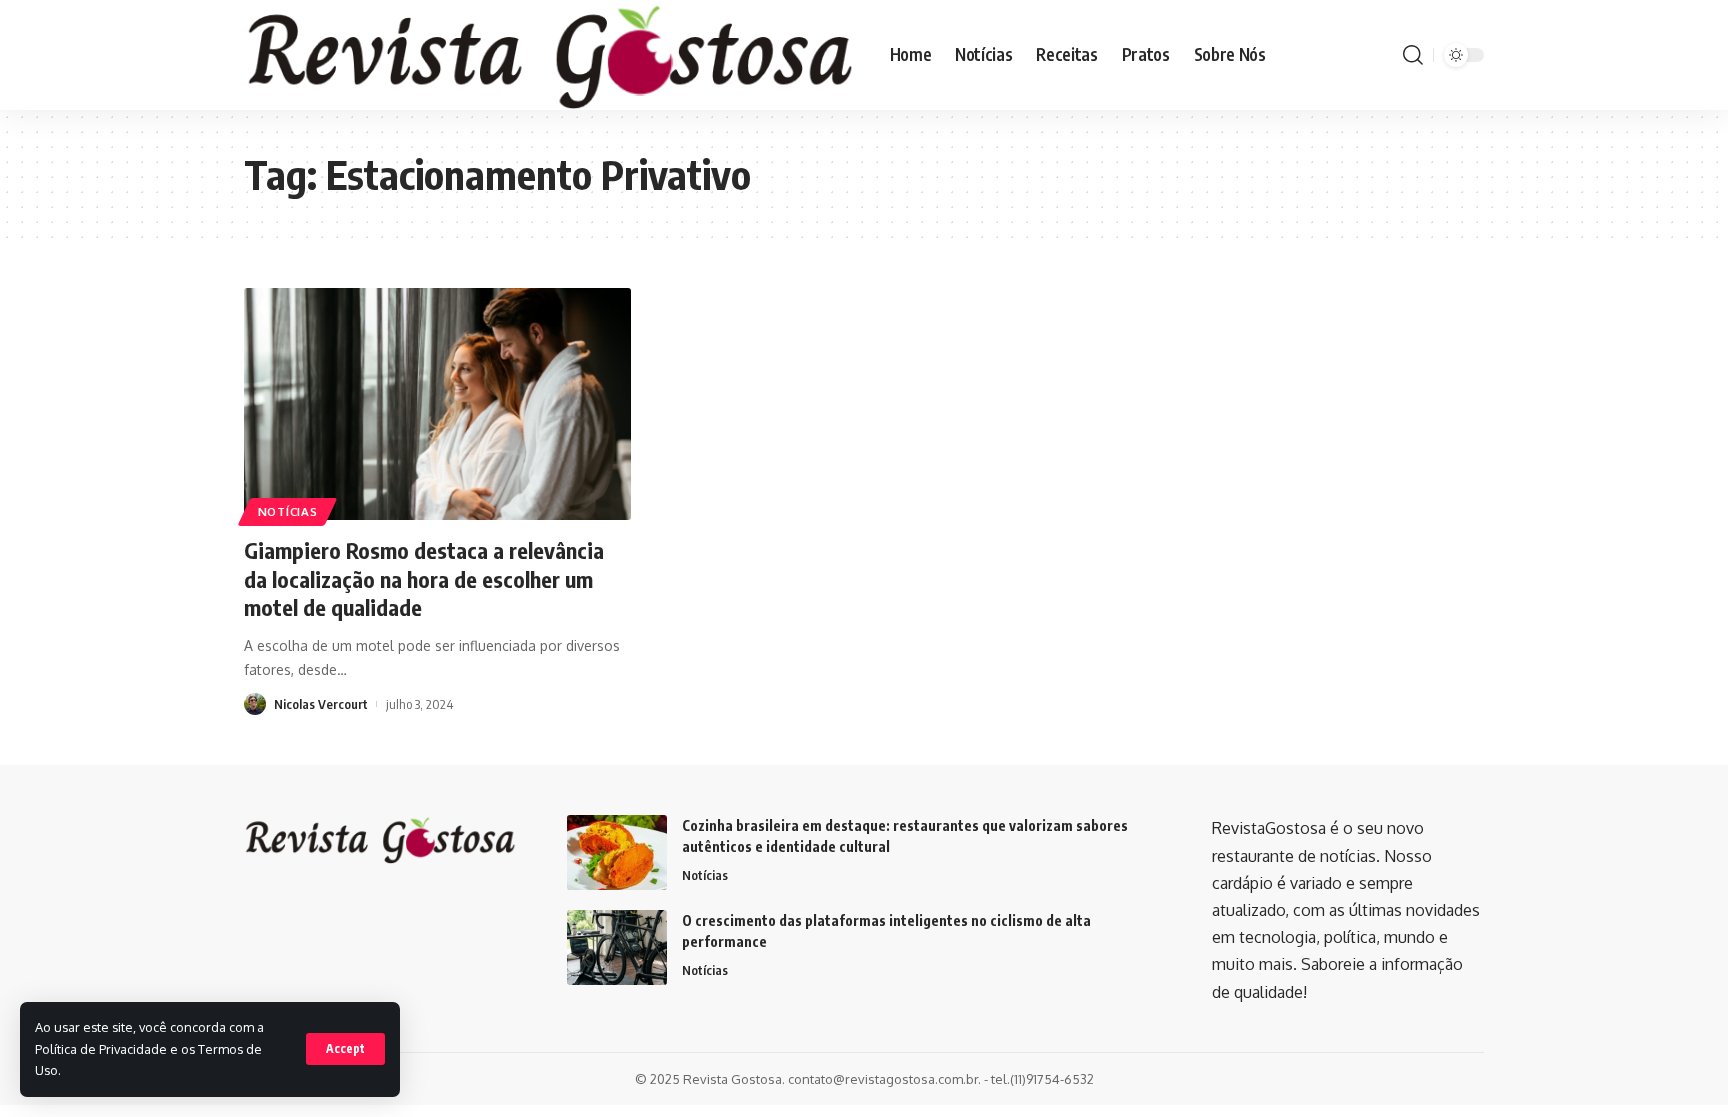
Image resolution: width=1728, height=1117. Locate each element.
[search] (1413, 55)
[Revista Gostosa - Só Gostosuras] (551, 55)
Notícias (288, 511)
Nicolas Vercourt (321, 704)
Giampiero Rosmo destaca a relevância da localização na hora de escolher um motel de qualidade (424, 578)
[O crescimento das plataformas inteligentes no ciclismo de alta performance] (617, 947)
